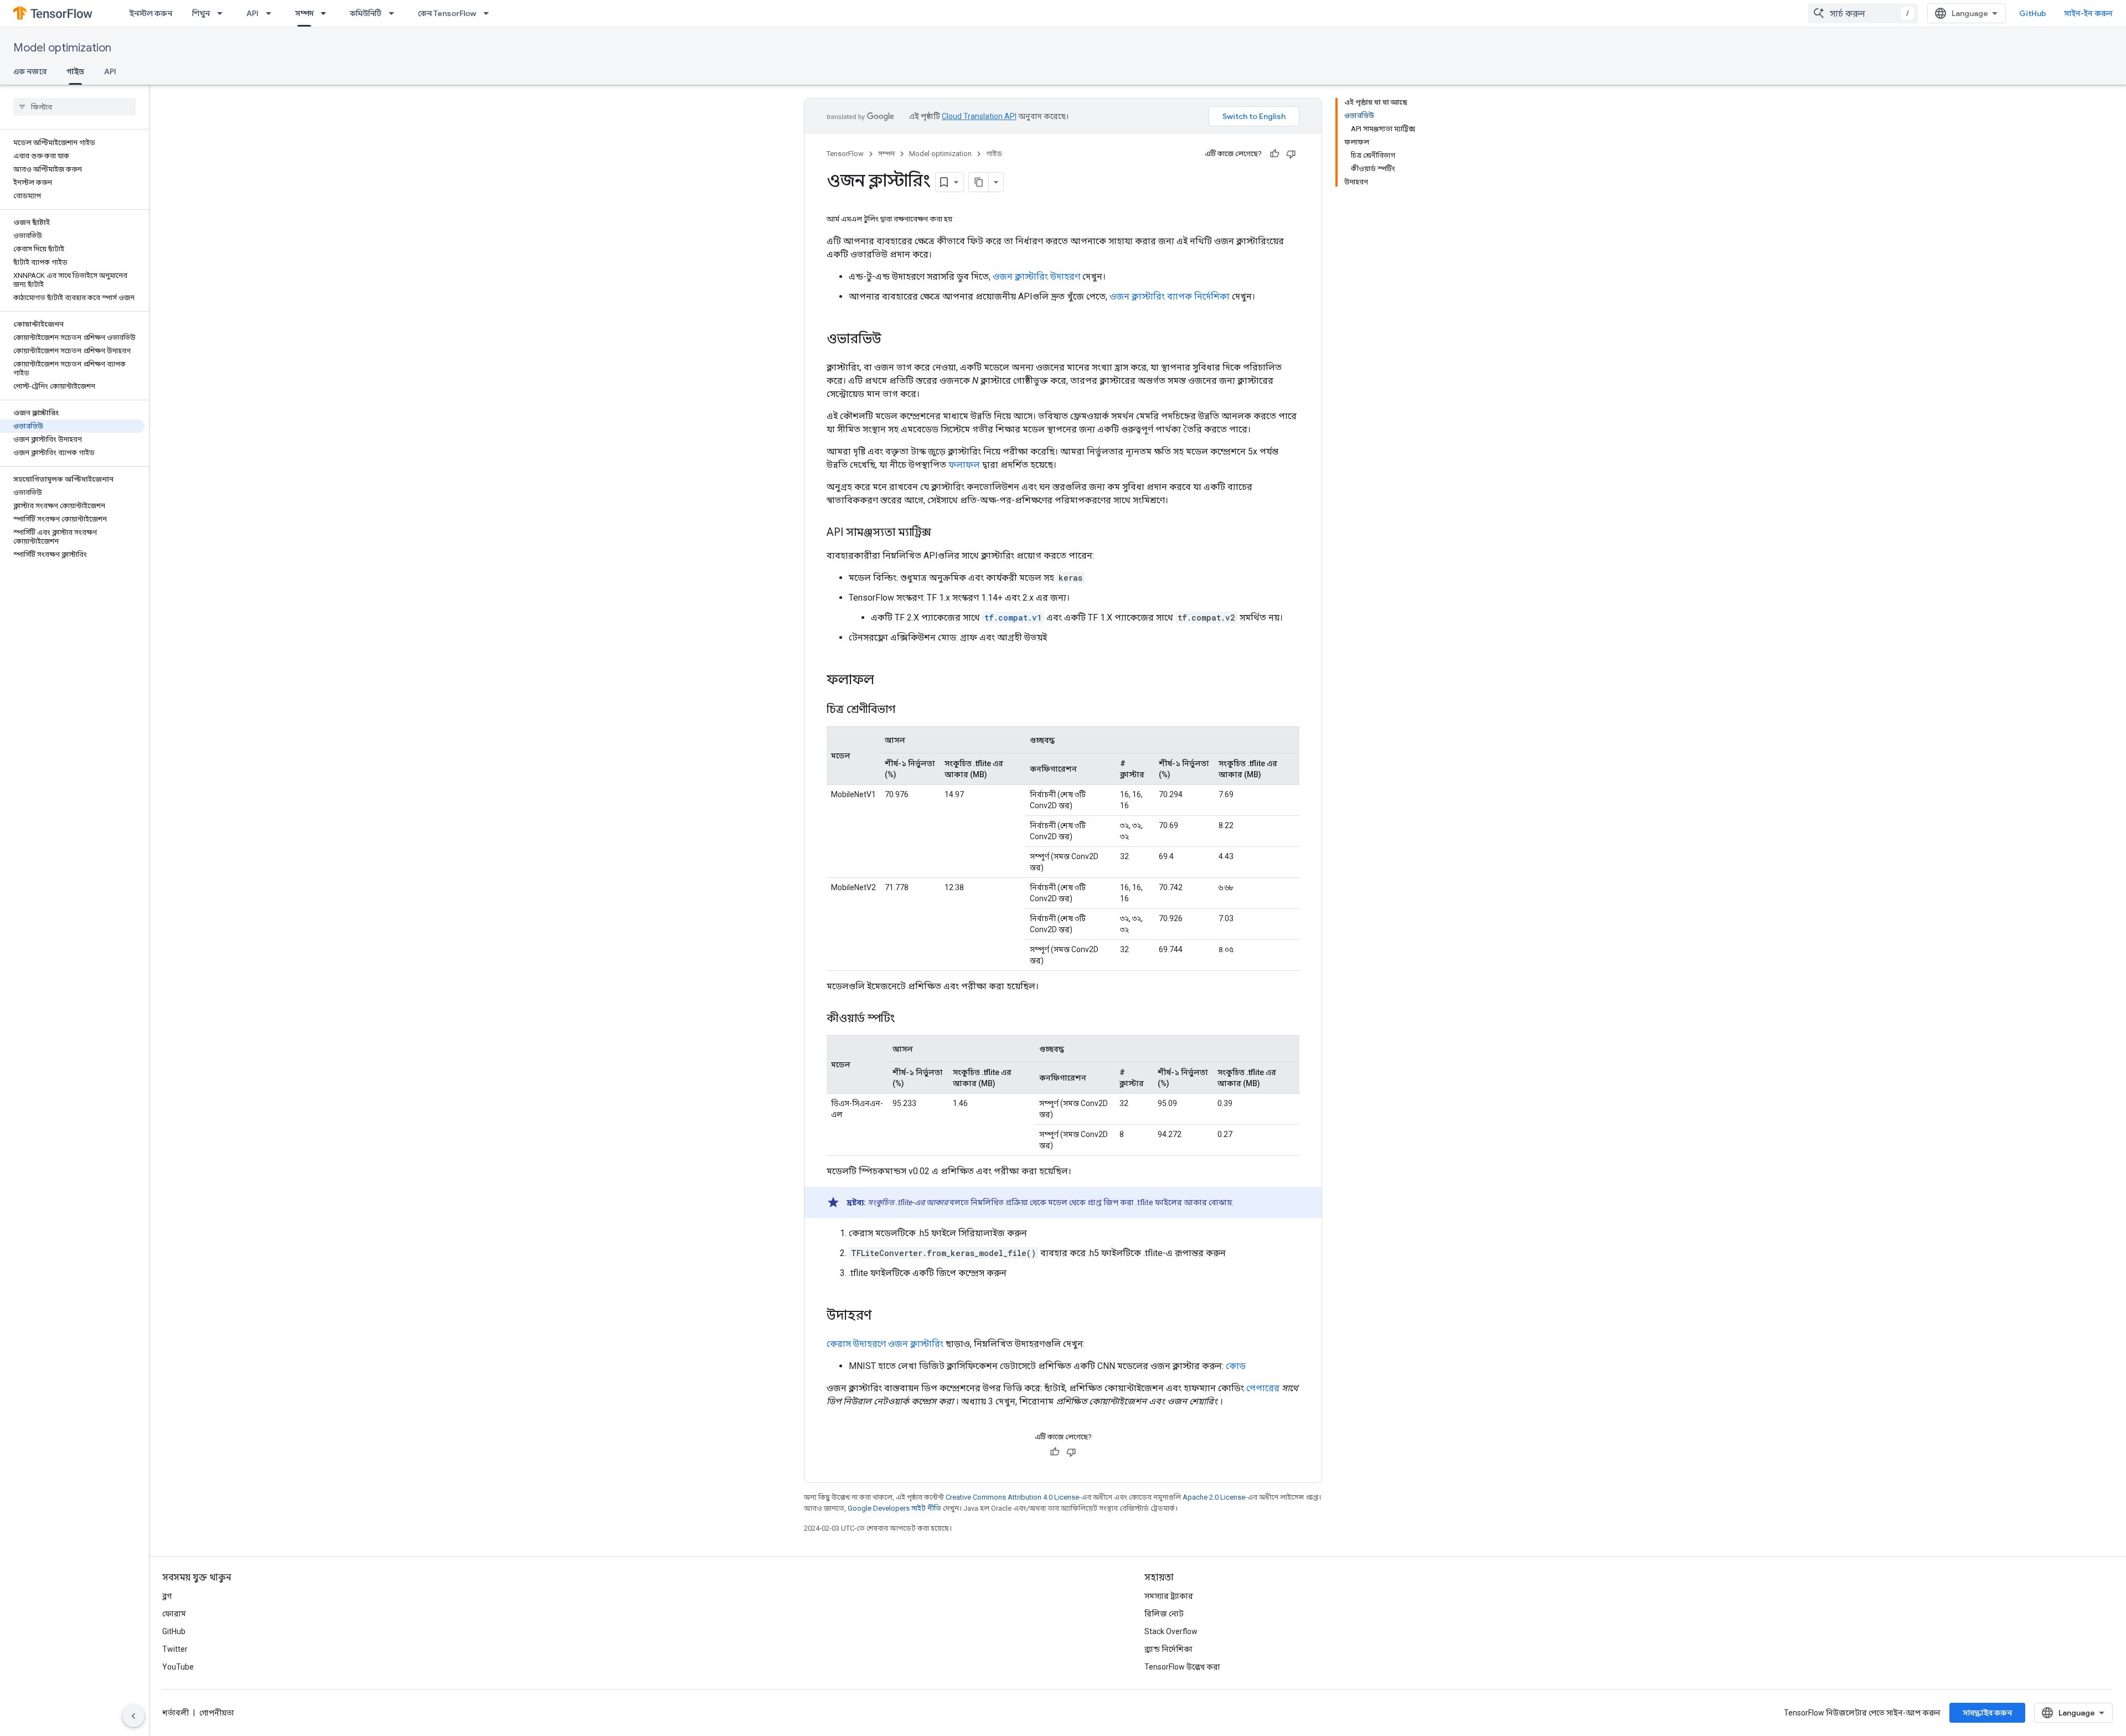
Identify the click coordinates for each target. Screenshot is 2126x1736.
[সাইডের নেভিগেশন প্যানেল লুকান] (133, 1716)
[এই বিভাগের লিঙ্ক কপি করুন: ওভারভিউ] (892, 340)
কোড (1236, 1366)
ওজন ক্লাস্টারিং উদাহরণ (1036, 277)
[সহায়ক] (1274, 154)
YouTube (178, 1667)
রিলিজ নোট (1164, 1614)
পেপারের (1263, 1388)
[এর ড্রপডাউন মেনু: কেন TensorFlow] (489, 13)
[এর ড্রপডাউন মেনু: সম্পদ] (327, 13)
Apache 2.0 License (1214, 1497)
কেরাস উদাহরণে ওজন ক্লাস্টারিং (885, 1344)
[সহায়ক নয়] (1291, 154)
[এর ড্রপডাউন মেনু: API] (272, 13)
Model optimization (62, 48)
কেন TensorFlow (447, 13)
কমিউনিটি (366, 13)
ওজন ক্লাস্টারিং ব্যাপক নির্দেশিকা (1170, 296)
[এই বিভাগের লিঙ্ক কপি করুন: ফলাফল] (885, 681)
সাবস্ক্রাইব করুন (1987, 1713)
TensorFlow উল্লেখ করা (1182, 1667)
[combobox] (1863, 13)
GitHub (2033, 13)
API (252, 13)
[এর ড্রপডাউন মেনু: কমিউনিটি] (395, 13)
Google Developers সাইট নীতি (894, 1508)
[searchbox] (74, 107)
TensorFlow (845, 154)
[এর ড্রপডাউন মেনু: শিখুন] (223, 13)
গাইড (75, 71)
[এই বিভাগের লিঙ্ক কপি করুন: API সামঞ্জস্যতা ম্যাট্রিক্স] (942, 533)
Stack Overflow (1171, 1631)
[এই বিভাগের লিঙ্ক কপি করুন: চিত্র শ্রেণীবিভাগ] (906, 710)
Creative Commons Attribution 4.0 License (1012, 1497)
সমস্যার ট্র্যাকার (1169, 1596)
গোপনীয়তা (217, 1713)
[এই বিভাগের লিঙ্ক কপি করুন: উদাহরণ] (883, 1316)
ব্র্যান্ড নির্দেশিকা (1168, 1649)
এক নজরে (30, 71)
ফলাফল (964, 465)
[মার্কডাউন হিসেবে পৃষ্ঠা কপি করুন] (979, 182)
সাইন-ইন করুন (2088, 13)
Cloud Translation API (979, 116)
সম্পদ (304, 13)
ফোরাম (174, 1614)
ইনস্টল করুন (151, 13)
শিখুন (201, 13)
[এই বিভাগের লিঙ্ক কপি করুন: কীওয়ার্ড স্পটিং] (906, 1019)
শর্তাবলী (176, 1713)
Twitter (175, 1649)
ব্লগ (167, 1596)
